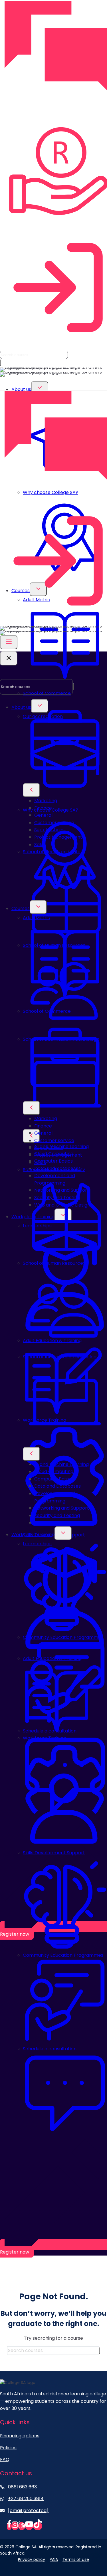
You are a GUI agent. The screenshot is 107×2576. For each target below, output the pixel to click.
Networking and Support (62, 1508)
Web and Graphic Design (62, 1523)
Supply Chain (49, 1148)
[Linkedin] (22, 2526)
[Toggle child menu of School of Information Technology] (31, 1136)
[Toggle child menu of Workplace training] (63, 1533)
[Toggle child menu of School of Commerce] (31, 790)
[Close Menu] (9, 658)
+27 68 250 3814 (26, 2499)
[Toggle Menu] (9, 642)
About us (21, 389)
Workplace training (33, 1535)
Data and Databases (57, 1486)
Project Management (58, 1155)
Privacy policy (32, 2559)
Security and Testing (57, 1515)
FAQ (5, 2459)
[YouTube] (29, 2526)
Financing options (20, 2436)
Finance (43, 1126)
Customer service (54, 1140)
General (43, 1133)
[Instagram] (15, 2526)
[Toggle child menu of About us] (40, 388)
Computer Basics (53, 1161)
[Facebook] (9, 2526)
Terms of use (76, 2559)
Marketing (46, 1118)
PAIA (54, 2559)
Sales (40, 1162)
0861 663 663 (22, 2487)
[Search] (1, 363)
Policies (8, 2448)
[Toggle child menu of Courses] (38, 907)
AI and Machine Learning (61, 1464)
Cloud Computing (54, 1471)
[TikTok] (38, 2526)
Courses (21, 908)
